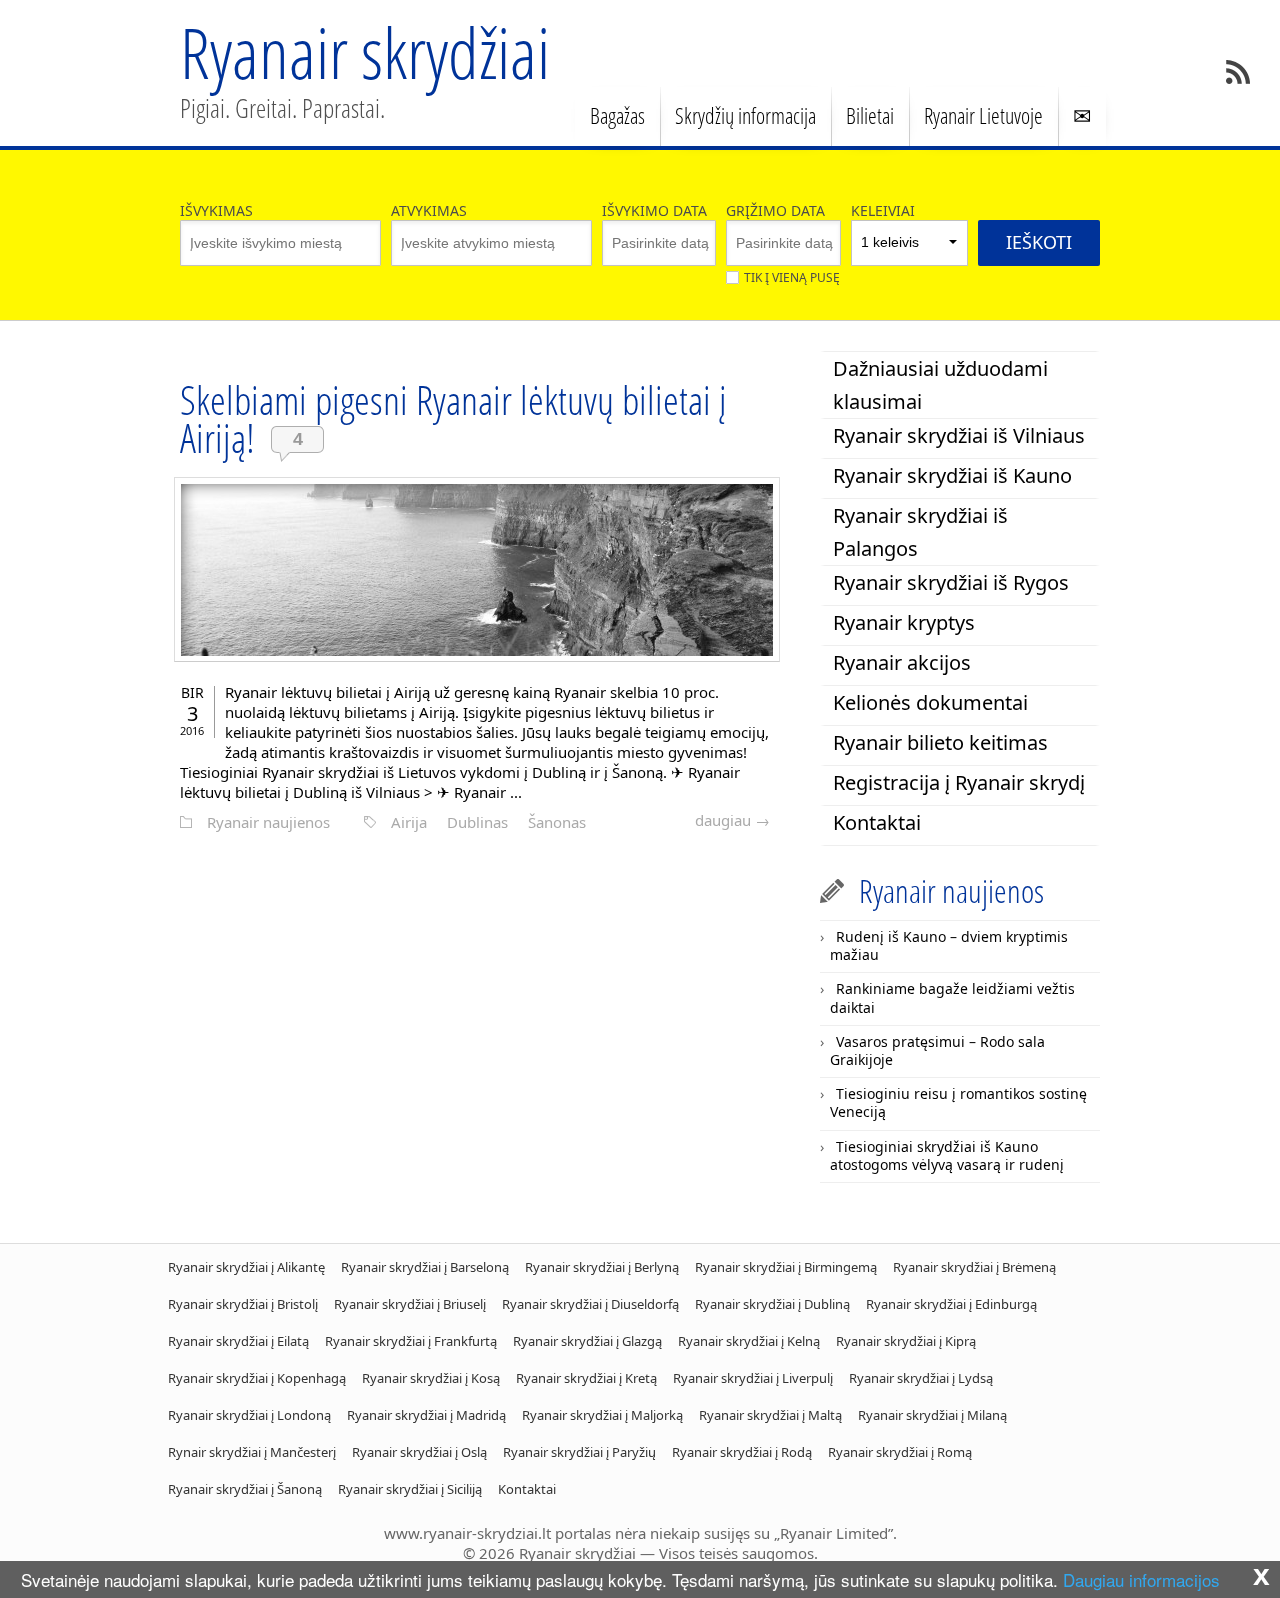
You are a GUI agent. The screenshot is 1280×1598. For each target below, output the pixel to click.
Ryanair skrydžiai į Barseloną (425, 1267)
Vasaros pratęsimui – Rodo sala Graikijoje (937, 1050)
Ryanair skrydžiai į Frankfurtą (411, 1341)
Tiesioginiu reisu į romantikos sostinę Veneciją (958, 1102)
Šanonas (557, 822)
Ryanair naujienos (268, 822)
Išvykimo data (654, 210)
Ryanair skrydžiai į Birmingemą (786, 1267)
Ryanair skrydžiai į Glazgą (587, 1341)
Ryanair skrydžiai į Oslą (419, 1452)
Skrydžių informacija (745, 115)
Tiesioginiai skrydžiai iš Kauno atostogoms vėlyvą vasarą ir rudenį (947, 1155)
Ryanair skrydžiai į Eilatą (238, 1341)
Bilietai (870, 115)
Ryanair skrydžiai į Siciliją (410, 1489)
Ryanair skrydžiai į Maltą (770, 1415)
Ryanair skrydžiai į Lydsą (921, 1378)
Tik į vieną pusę (792, 277)
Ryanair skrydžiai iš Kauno (952, 475)
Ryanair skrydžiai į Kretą (586, 1378)
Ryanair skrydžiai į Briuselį (410, 1304)
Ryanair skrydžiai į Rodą (742, 1452)
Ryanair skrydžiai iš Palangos (920, 532)
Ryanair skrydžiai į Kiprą (906, 1341)
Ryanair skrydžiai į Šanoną (245, 1489)
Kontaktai (877, 822)
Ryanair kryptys (904, 622)
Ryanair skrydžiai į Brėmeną (974, 1267)
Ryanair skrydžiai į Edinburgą (951, 1304)
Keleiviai (883, 210)
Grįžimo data (775, 210)
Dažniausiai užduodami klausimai (940, 385)
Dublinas (477, 822)
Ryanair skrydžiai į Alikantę (246, 1267)
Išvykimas (216, 210)
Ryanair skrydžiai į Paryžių (579, 1452)
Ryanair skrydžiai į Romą (900, 1452)
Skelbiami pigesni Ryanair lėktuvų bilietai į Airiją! (453, 418)
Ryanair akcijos (902, 662)
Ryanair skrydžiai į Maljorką (602, 1415)
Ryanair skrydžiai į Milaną (932, 1415)
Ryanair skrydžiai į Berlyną (602, 1267)
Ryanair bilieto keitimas (940, 742)
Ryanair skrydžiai (365, 52)
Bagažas (617, 115)
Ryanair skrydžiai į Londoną (249, 1415)
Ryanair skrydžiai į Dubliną (772, 1304)
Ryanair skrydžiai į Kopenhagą (257, 1378)
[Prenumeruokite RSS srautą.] (1238, 72)
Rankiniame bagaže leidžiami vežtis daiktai (952, 997)
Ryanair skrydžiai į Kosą (431, 1378)
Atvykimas (429, 210)
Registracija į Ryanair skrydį (959, 782)
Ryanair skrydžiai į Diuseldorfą (590, 1304)
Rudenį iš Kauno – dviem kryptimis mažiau (949, 945)
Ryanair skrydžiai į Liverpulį (753, 1378)
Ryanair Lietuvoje (983, 115)
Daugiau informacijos (1141, 1579)
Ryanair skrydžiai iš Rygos (951, 582)
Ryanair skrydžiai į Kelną (749, 1341)
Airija (409, 822)
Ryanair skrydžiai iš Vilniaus (959, 435)
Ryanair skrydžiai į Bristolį (243, 1304)
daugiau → (732, 820)
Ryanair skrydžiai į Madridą (426, 1415)
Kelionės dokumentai (930, 702)
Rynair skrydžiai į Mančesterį (252, 1452)
